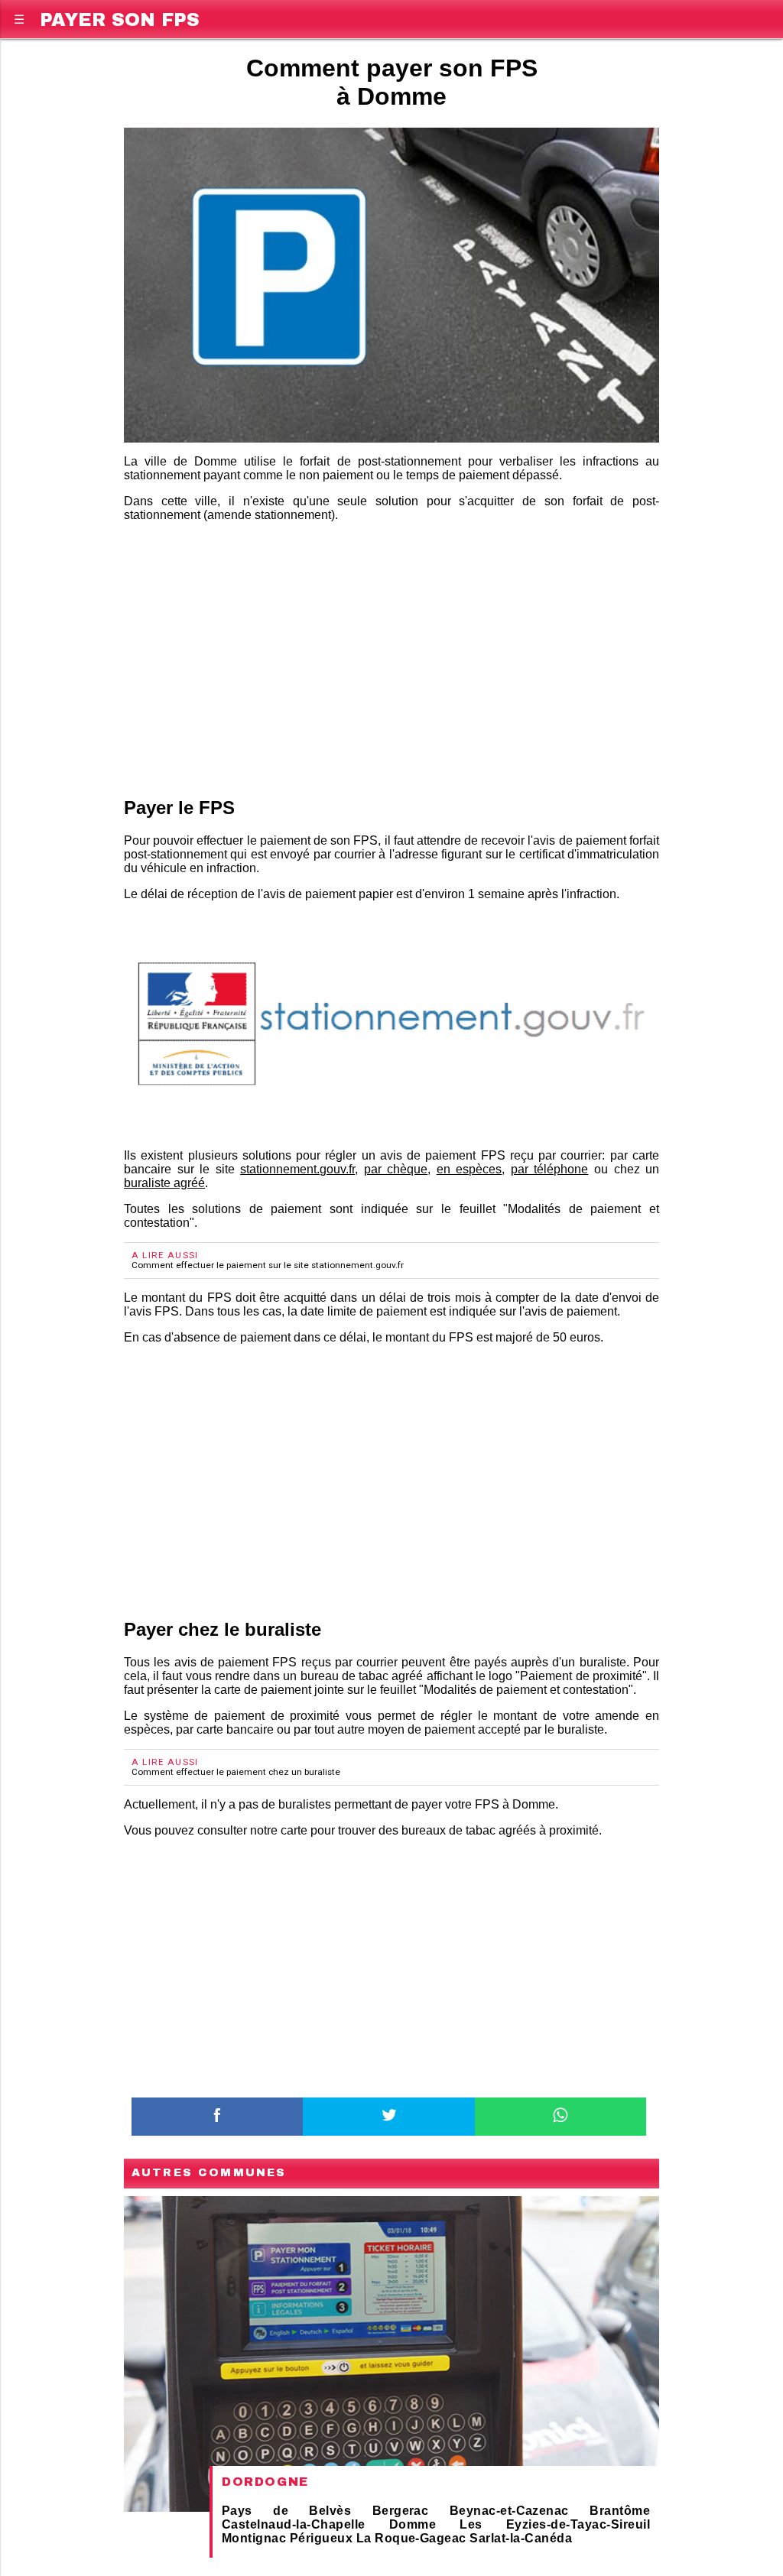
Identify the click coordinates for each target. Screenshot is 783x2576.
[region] (391, 657)
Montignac (254, 2538)
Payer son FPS (120, 17)
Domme (413, 2524)
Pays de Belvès (286, 2511)
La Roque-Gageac (411, 2538)
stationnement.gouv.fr (297, 1169)
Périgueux (321, 2538)
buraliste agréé (164, 1183)
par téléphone (550, 1169)
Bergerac (401, 2511)
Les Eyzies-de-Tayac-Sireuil (555, 2524)
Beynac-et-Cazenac (509, 2511)
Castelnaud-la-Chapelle (294, 2524)
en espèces (469, 1169)
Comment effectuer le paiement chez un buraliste (236, 1772)
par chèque (396, 1169)
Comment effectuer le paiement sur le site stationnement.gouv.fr (268, 1265)
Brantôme (620, 2511)
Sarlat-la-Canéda (521, 2538)
